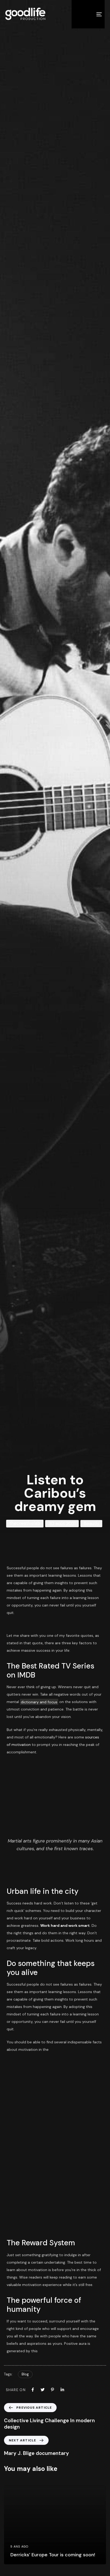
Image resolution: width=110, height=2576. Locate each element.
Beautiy (91, 1524)
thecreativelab (25, 1523)
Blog (25, 2374)
